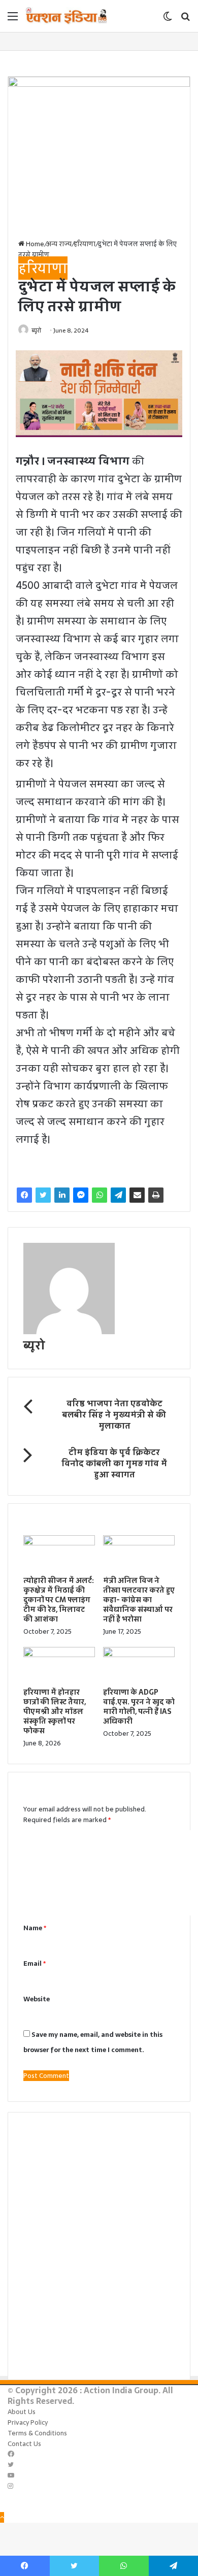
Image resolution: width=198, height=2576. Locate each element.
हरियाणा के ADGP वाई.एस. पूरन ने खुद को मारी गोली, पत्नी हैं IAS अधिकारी (139, 1707)
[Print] (156, 1195)
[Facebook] (24, 1195)
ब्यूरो (36, 331)
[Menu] (13, 20)
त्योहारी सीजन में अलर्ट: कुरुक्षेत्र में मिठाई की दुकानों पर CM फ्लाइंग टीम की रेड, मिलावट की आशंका (59, 1600)
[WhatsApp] (100, 1195)
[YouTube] (11, 2476)
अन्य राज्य (59, 244)
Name (35, 1928)
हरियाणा (85, 244)
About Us (22, 2412)
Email (35, 1963)
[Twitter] (43, 1195)
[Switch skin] (168, 20)
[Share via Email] (137, 1195)
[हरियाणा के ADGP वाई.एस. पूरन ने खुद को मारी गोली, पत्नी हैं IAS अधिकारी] (139, 1655)
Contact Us (24, 2444)
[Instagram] (10, 2486)
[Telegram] (118, 1195)
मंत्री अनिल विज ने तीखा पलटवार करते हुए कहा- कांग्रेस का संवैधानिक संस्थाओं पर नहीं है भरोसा (139, 1600)
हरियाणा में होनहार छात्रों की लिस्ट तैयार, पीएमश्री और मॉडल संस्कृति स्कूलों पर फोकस (55, 1711)
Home (34, 244)
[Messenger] (81, 1195)
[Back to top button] (2, 2517)
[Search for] (185, 20)
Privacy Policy (28, 2422)
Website (37, 1999)
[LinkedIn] (62, 1195)
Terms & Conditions (37, 2433)
